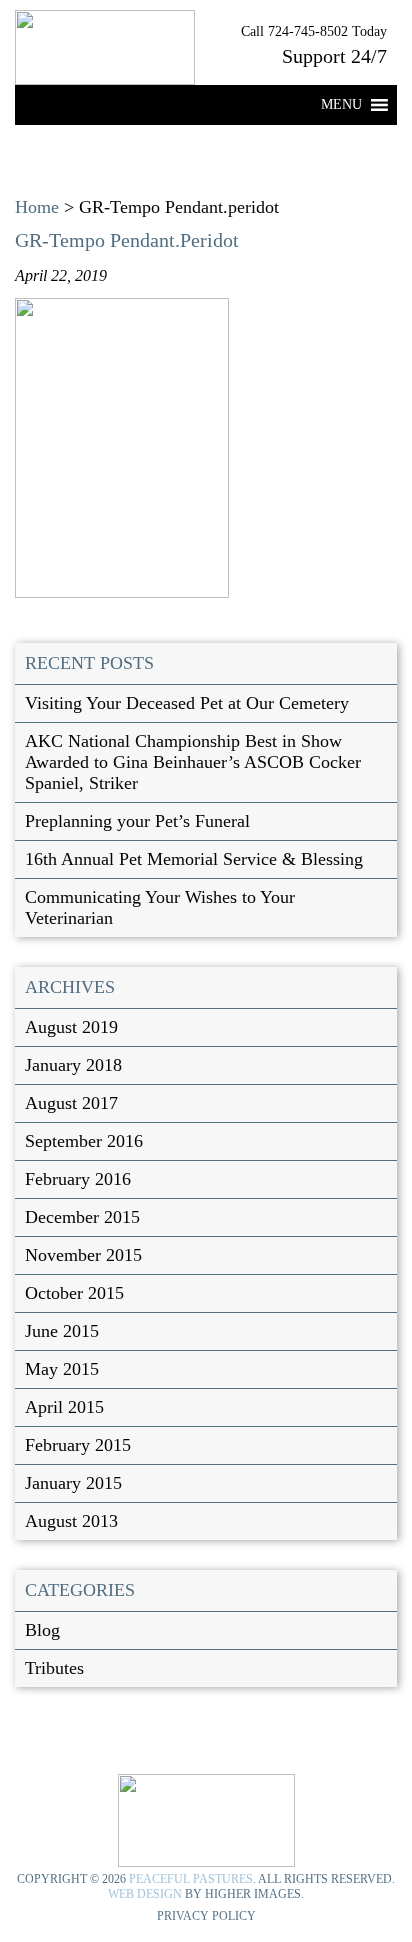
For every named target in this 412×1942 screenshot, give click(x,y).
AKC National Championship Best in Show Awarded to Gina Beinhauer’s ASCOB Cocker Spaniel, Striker (193, 762)
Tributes (54, 1668)
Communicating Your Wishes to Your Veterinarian (160, 907)
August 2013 (71, 1521)
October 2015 (74, 1293)
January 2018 (73, 1065)
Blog (42, 1630)
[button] (341, 105)
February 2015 (78, 1445)
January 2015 (73, 1483)
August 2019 (71, 1027)
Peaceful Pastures (191, 1879)
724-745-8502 (308, 31)
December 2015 (82, 1217)
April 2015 (64, 1407)
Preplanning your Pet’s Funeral (137, 821)
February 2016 (78, 1179)
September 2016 (84, 1141)
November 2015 (83, 1255)
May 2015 (62, 1369)
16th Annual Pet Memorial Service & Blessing (194, 859)
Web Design (145, 1894)
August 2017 (71, 1103)
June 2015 (62, 1331)
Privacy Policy (206, 1916)
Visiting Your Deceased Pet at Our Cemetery (187, 703)
